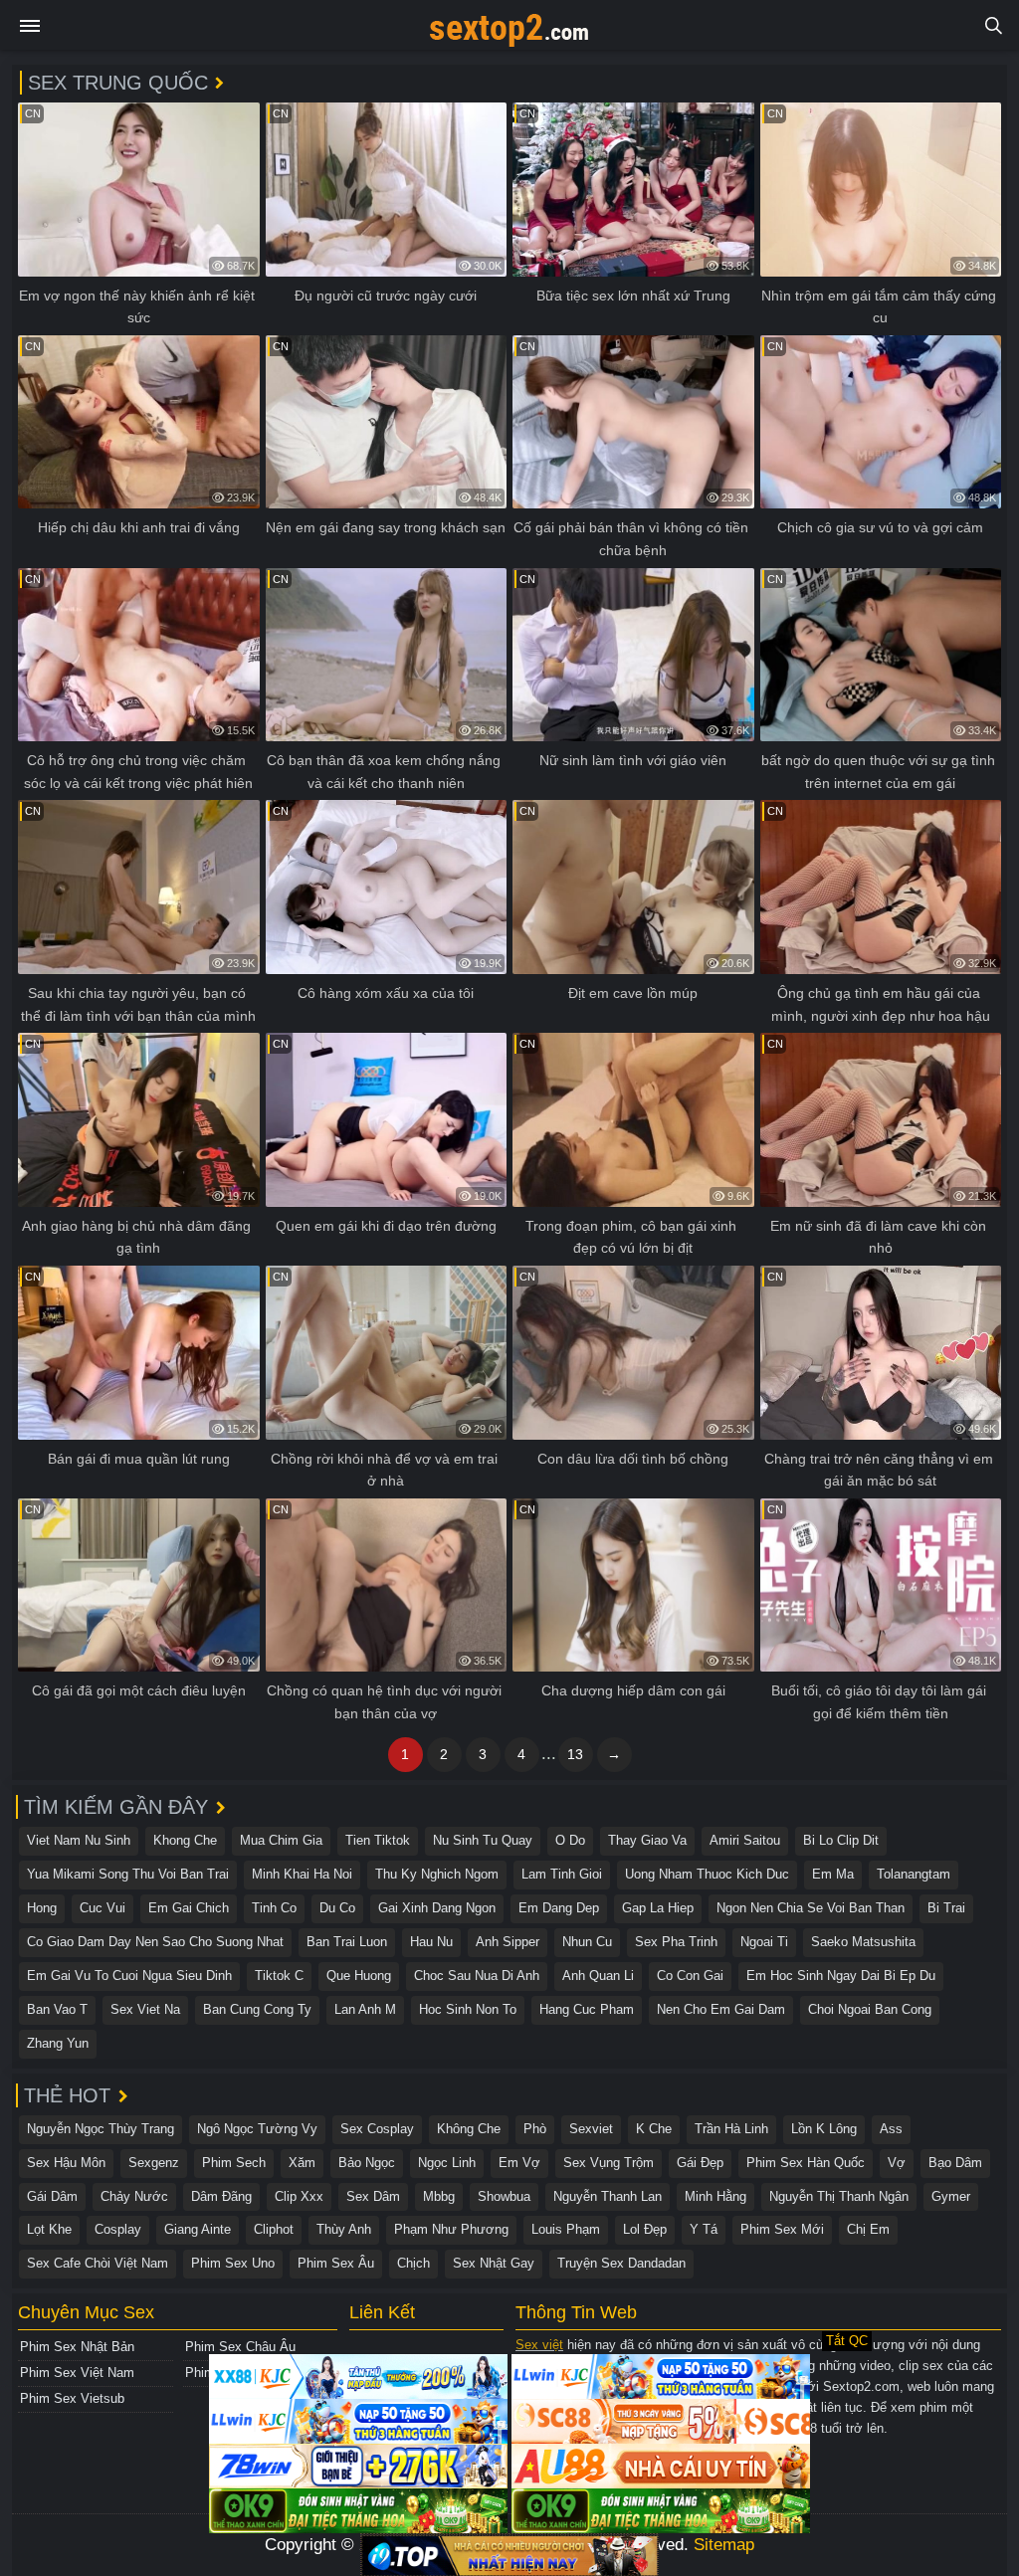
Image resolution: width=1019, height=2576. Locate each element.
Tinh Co (274, 1908)
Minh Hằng (715, 2196)
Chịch (413, 2263)
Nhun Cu (587, 1942)
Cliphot (274, 2229)
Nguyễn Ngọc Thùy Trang (101, 2129)
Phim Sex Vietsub (72, 2398)
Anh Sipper (508, 1942)
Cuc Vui (102, 1908)
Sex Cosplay (377, 2129)
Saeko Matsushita (863, 1942)
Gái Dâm (52, 2196)
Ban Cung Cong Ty (257, 2009)
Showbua (504, 2196)
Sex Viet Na (145, 2009)
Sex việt (539, 2345)
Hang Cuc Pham (587, 2009)
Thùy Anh (344, 2229)
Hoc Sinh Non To (468, 2009)
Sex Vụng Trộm (609, 2163)
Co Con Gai (690, 1976)
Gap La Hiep (658, 1908)
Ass (891, 2129)
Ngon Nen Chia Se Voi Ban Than (811, 1908)
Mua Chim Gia (281, 1840)
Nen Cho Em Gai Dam (721, 2009)
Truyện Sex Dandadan (621, 2263)
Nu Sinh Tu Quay (483, 1840)
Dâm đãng (221, 2196)
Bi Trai (946, 1908)
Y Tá (704, 2229)
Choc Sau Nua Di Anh (477, 1976)
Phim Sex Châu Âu (240, 2347)
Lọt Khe (49, 2229)
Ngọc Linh (447, 2163)
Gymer (951, 2196)
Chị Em (868, 2229)
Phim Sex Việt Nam (77, 2373)
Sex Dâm (373, 2196)
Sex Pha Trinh (676, 1942)
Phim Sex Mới (782, 2229)
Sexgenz (154, 2163)
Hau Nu (431, 1942)
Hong (42, 1908)
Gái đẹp (700, 2163)
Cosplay (118, 2229)
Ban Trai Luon (347, 1942)
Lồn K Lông (824, 2129)
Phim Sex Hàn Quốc (806, 2163)
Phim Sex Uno (233, 2263)
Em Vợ (519, 2163)
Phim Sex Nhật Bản (77, 2347)
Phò (535, 2129)
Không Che (469, 2129)
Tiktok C (279, 1976)
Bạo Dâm (955, 2163)
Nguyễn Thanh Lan (608, 2196)
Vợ (897, 2163)
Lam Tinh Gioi (562, 1874)
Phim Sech (234, 2163)
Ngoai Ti (764, 1942)
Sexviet (591, 2129)
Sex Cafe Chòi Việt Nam (98, 2263)
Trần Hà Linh (731, 2129)
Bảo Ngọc (367, 2163)
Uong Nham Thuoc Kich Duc (707, 1874)
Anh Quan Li (598, 1976)
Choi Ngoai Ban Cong (870, 2009)
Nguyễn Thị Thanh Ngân (839, 2196)
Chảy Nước (134, 2196)
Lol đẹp (645, 2229)
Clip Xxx (299, 2196)
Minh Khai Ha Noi (302, 1874)
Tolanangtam (914, 1874)
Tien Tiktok (378, 1840)
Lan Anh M (365, 2009)
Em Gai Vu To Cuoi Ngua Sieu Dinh (129, 1976)
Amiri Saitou (745, 1840)
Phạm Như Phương (451, 2229)
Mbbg (439, 2196)
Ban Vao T (57, 2009)
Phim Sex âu (336, 2263)
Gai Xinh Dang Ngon (437, 1908)
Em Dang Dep (559, 1908)
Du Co (337, 1908)
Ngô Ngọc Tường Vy (257, 2129)
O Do (570, 1840)
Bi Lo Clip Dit (841, 1840)
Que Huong (359, 1976)
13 (575, 1754)
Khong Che (185, 1840)
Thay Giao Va (647, 1840)
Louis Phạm (566, 2229)
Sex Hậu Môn (66, 2163)
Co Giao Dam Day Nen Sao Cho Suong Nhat (155, 1942)
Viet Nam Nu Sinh (79, 1840)
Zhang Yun (58, 2043)
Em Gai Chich (189, 1908)
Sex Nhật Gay (494, 2263)
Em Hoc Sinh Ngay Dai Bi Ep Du (841, 1976)
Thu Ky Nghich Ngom (437, 1874)
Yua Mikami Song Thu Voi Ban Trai (128, 1874)
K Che (654, 2129)
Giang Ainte (198, 2229)
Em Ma (833, 1874)
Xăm (302, 2163)
